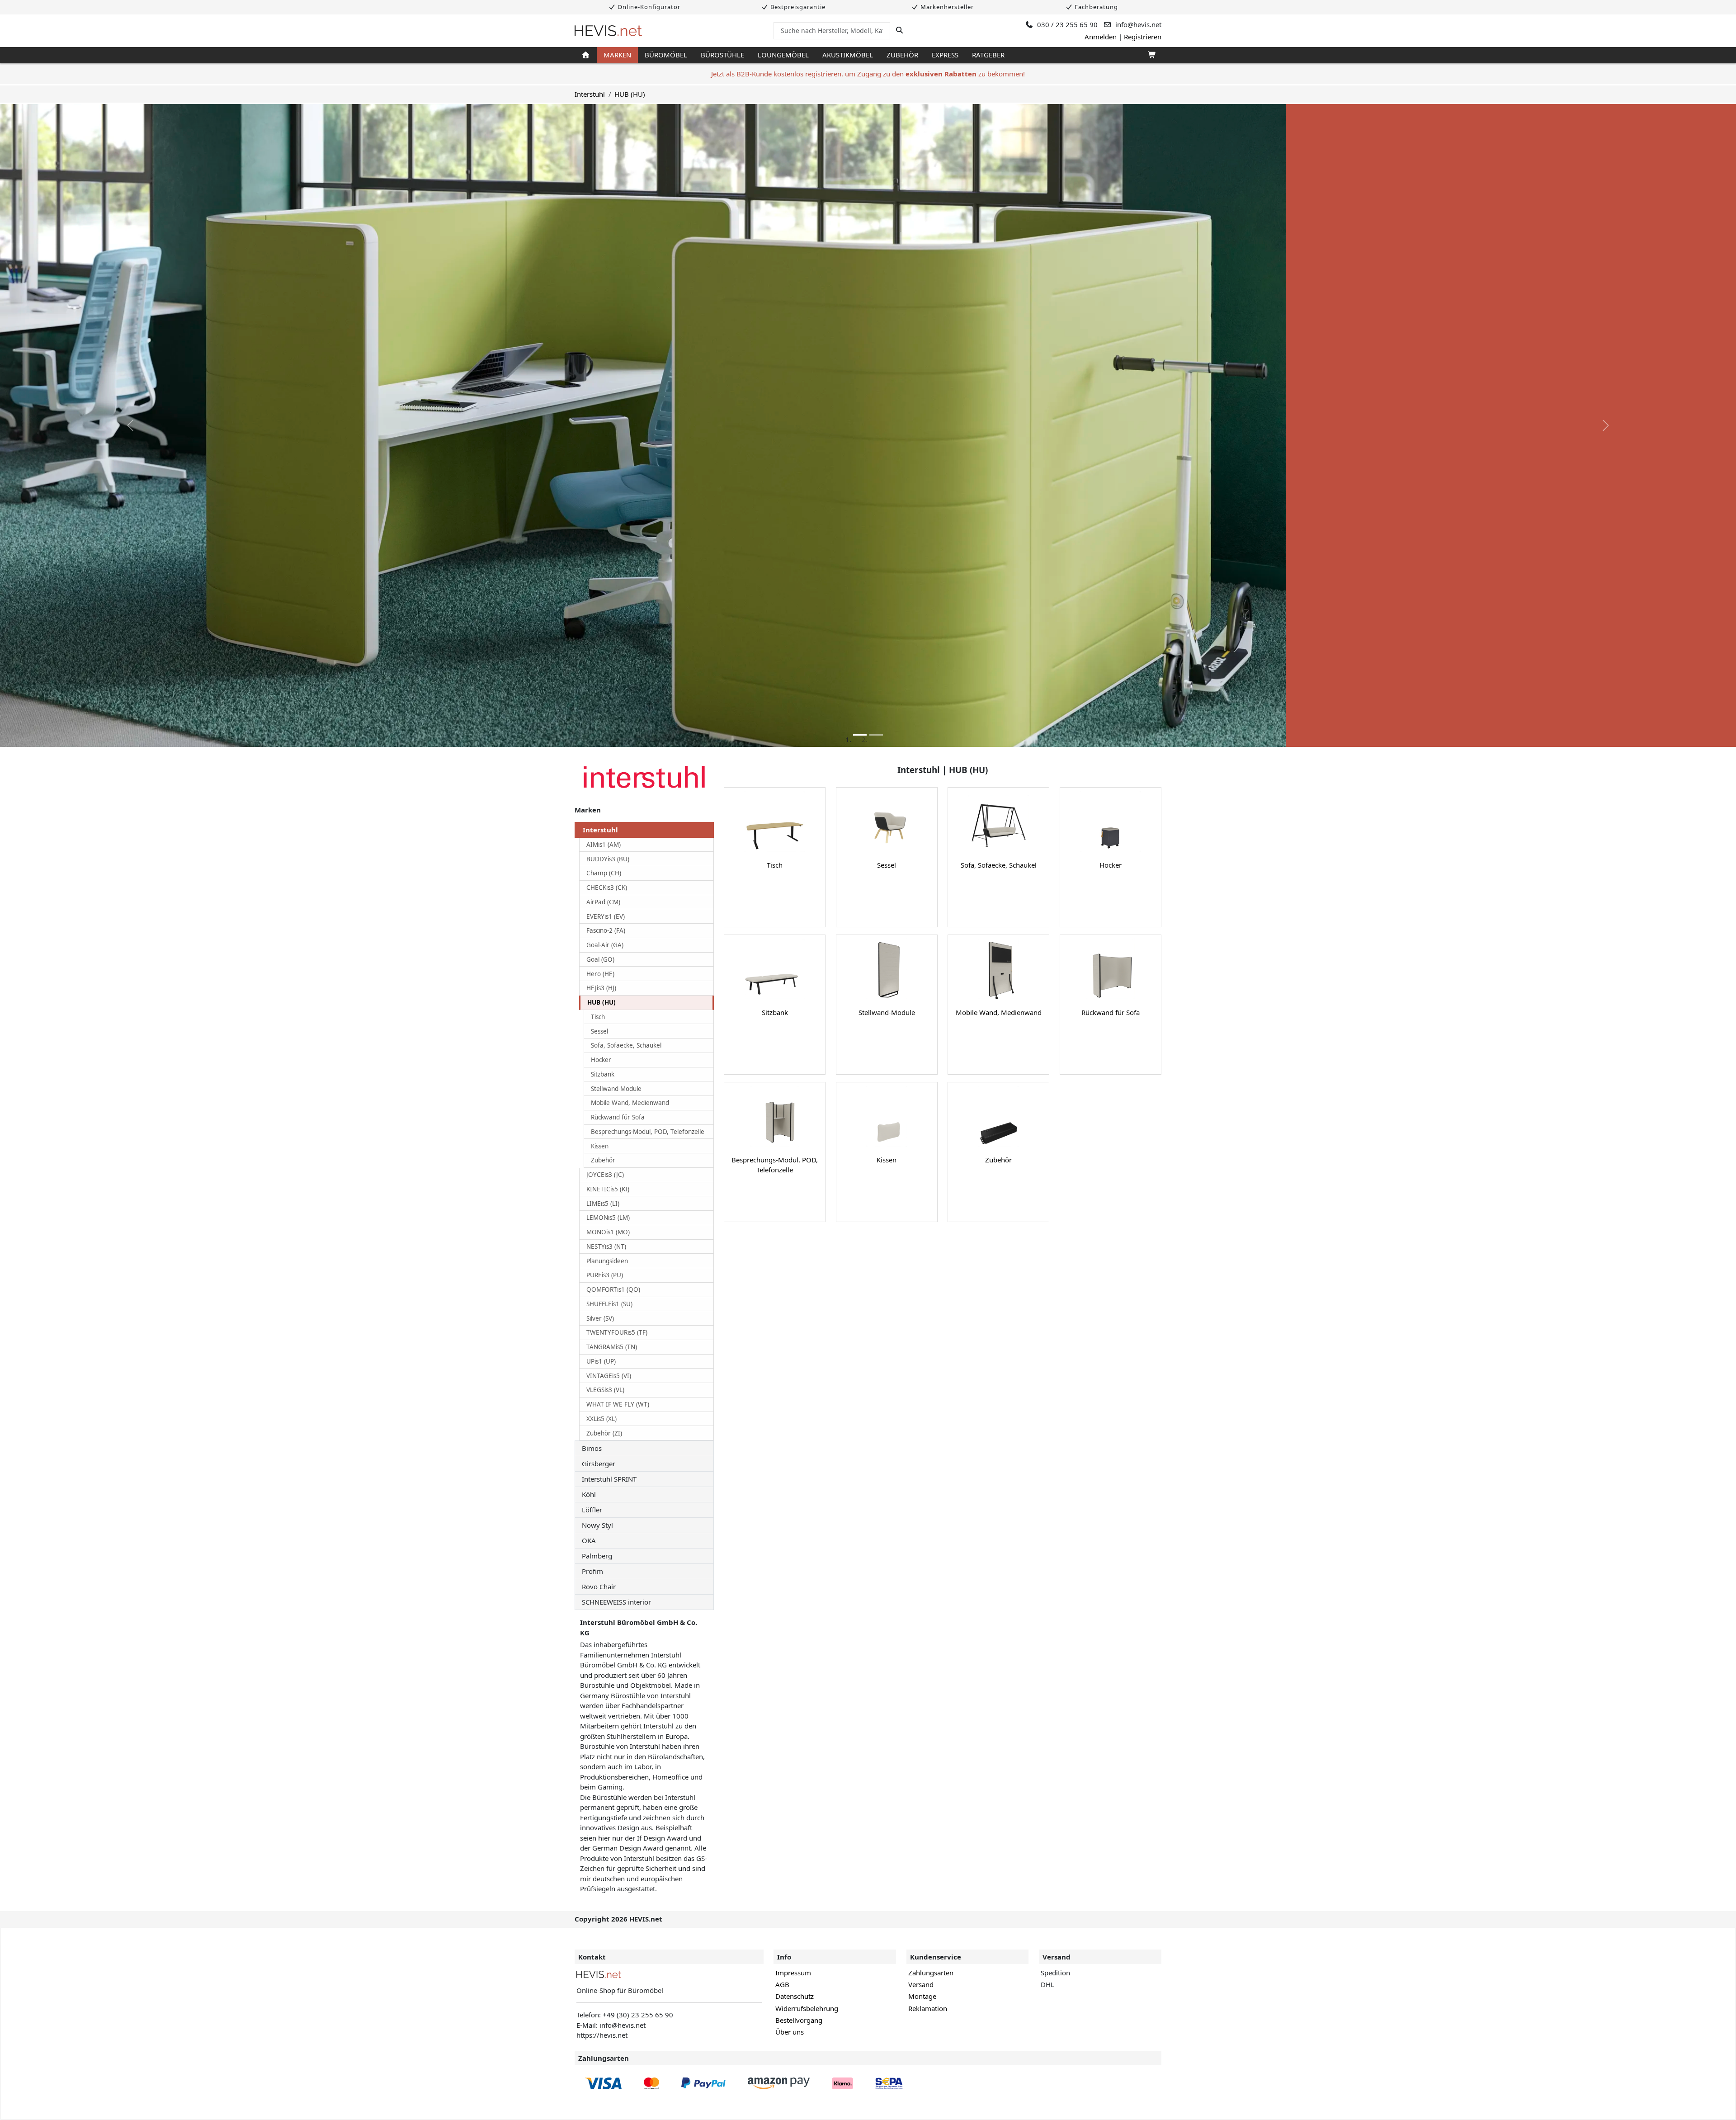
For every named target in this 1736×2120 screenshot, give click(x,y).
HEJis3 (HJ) (601, 988)
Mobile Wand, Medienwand (630, 1103)
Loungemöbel (783, 55)
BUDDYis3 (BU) (608, 859)
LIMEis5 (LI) (603, 1204)
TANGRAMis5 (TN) (612, 1347)
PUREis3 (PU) (605, 1275)
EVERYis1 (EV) (606, 916)
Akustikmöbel (848, 55)
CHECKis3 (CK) (607, 888)
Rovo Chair (599, 1586)
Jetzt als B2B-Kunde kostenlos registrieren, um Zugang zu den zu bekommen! (868, 74)
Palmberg (597, 1556)
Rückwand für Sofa (618, 1117)
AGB (782, 1984)
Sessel (599, 1031)
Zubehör (902, 55)
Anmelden (1101, 37)
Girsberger (599, 1464)
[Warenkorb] (1151, 55)
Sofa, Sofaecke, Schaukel (626, 1045)
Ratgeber (988, 55)
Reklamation (928, 2008)
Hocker (601, 1060)
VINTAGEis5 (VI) (609, 1376)
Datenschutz (795, 1996)
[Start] (586, 55)
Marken (617, 55)
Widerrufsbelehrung (807, 2008)
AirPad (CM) (603, 902)
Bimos (592, 1448)
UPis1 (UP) (601, 1361)
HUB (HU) (630, 94)
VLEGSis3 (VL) (605, 1390)
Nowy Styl (597, 1525)
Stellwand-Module (616, 1089)
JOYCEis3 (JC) (605, 1175)
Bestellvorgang (799, 2020)
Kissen (600, 1146)
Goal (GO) (600, 959)
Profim (592, 1571)
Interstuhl (590, 94)
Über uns (790, 2032)
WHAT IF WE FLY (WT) (618, 1404)
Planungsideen (607, 1261)
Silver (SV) (600, 1318)
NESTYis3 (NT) (606, 1247)
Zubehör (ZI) (604, 1433)
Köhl (589, 1494)
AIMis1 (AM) (604, 845)
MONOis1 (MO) (608, 1232)
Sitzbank (603, 1074)
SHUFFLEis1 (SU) (609, 1304)
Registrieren (1143, 37)
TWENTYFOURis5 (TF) (617, 1332)
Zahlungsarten (931, 1973)
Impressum (793, 1973)
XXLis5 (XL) (601, 1419)
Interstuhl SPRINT (609, 1479)
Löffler (592, 1510)
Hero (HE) (600, 974)
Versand (921, 1984)
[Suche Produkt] (899, 30)
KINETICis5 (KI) (608, 1189)
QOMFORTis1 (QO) (613, 1289)
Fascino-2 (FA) (606, 930)
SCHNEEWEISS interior (616, 1602)
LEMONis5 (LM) (608, 1218)
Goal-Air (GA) (605, 945)
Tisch (598, 1017)
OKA (589, 1540)
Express (945, 55)
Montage (922, 1996)
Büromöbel (666, 55)
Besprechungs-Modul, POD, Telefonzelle (648, 1132)
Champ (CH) (604, 873)
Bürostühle (722, 55)
